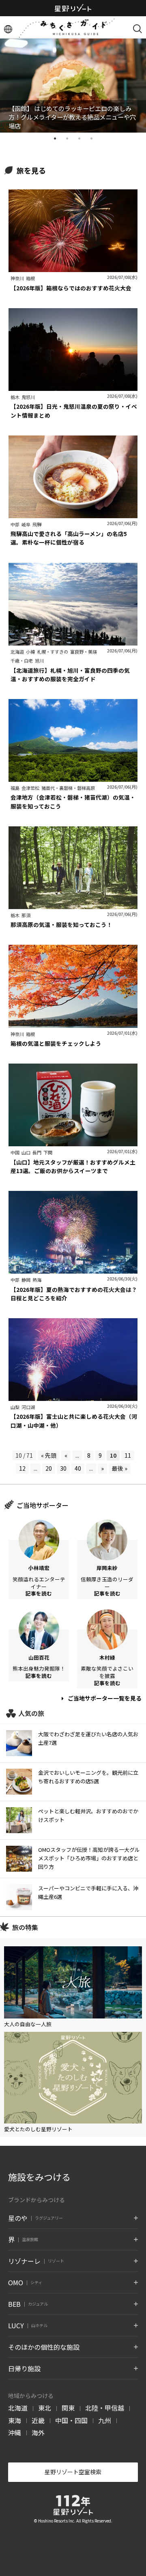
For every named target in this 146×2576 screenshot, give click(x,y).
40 (78, 1468)
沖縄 (15, 2432)
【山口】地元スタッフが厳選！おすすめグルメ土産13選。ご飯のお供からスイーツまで (73, 1166)
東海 (15, 2420)
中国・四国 (71, 2420)
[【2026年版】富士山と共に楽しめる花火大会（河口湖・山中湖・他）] (73, 1396)
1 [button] (55, 139)
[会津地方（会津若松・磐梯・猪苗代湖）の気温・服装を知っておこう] (73, 777)
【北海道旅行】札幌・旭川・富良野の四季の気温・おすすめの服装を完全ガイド (70, 675)
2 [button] (67, 139)
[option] (73, 85)
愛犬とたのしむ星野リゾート (38, 2129)
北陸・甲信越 (105, 2408)
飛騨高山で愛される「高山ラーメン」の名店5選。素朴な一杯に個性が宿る (69, 538)
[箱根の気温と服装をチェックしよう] (73, 1023)
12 (22, 1468)
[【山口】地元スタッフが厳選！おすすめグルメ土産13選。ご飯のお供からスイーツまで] (73, 1142)
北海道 (18, 2408)
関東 (68, 2408)
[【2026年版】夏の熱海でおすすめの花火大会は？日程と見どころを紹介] (73, 1270)
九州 (105, 2420)
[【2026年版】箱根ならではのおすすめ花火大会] (73, 268)
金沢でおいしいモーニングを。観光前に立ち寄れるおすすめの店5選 (88, 1777)
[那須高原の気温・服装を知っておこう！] (73, 905)
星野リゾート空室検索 (73, 2472)
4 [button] (91, 139)
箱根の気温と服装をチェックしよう (56, 1043)
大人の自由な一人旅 (28, 2024)
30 (63, 1468)
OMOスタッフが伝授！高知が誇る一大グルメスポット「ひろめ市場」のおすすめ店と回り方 (89, 1858)
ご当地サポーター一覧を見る (104, 1698)
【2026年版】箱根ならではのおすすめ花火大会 (71, 288)
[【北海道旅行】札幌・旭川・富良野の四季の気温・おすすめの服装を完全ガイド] (73, 641)
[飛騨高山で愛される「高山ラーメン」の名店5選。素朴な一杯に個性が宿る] (73, 514)
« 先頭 (49, 1455)
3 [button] (79, 139)
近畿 (38, 2420)
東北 (45, 2408)
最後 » (120, 1468)
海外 (38, 2432)
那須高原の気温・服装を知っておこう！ (61, 924)
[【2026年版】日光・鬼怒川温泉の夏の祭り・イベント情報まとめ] (73, 386)
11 (128, 1455)
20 (49, 1468)
